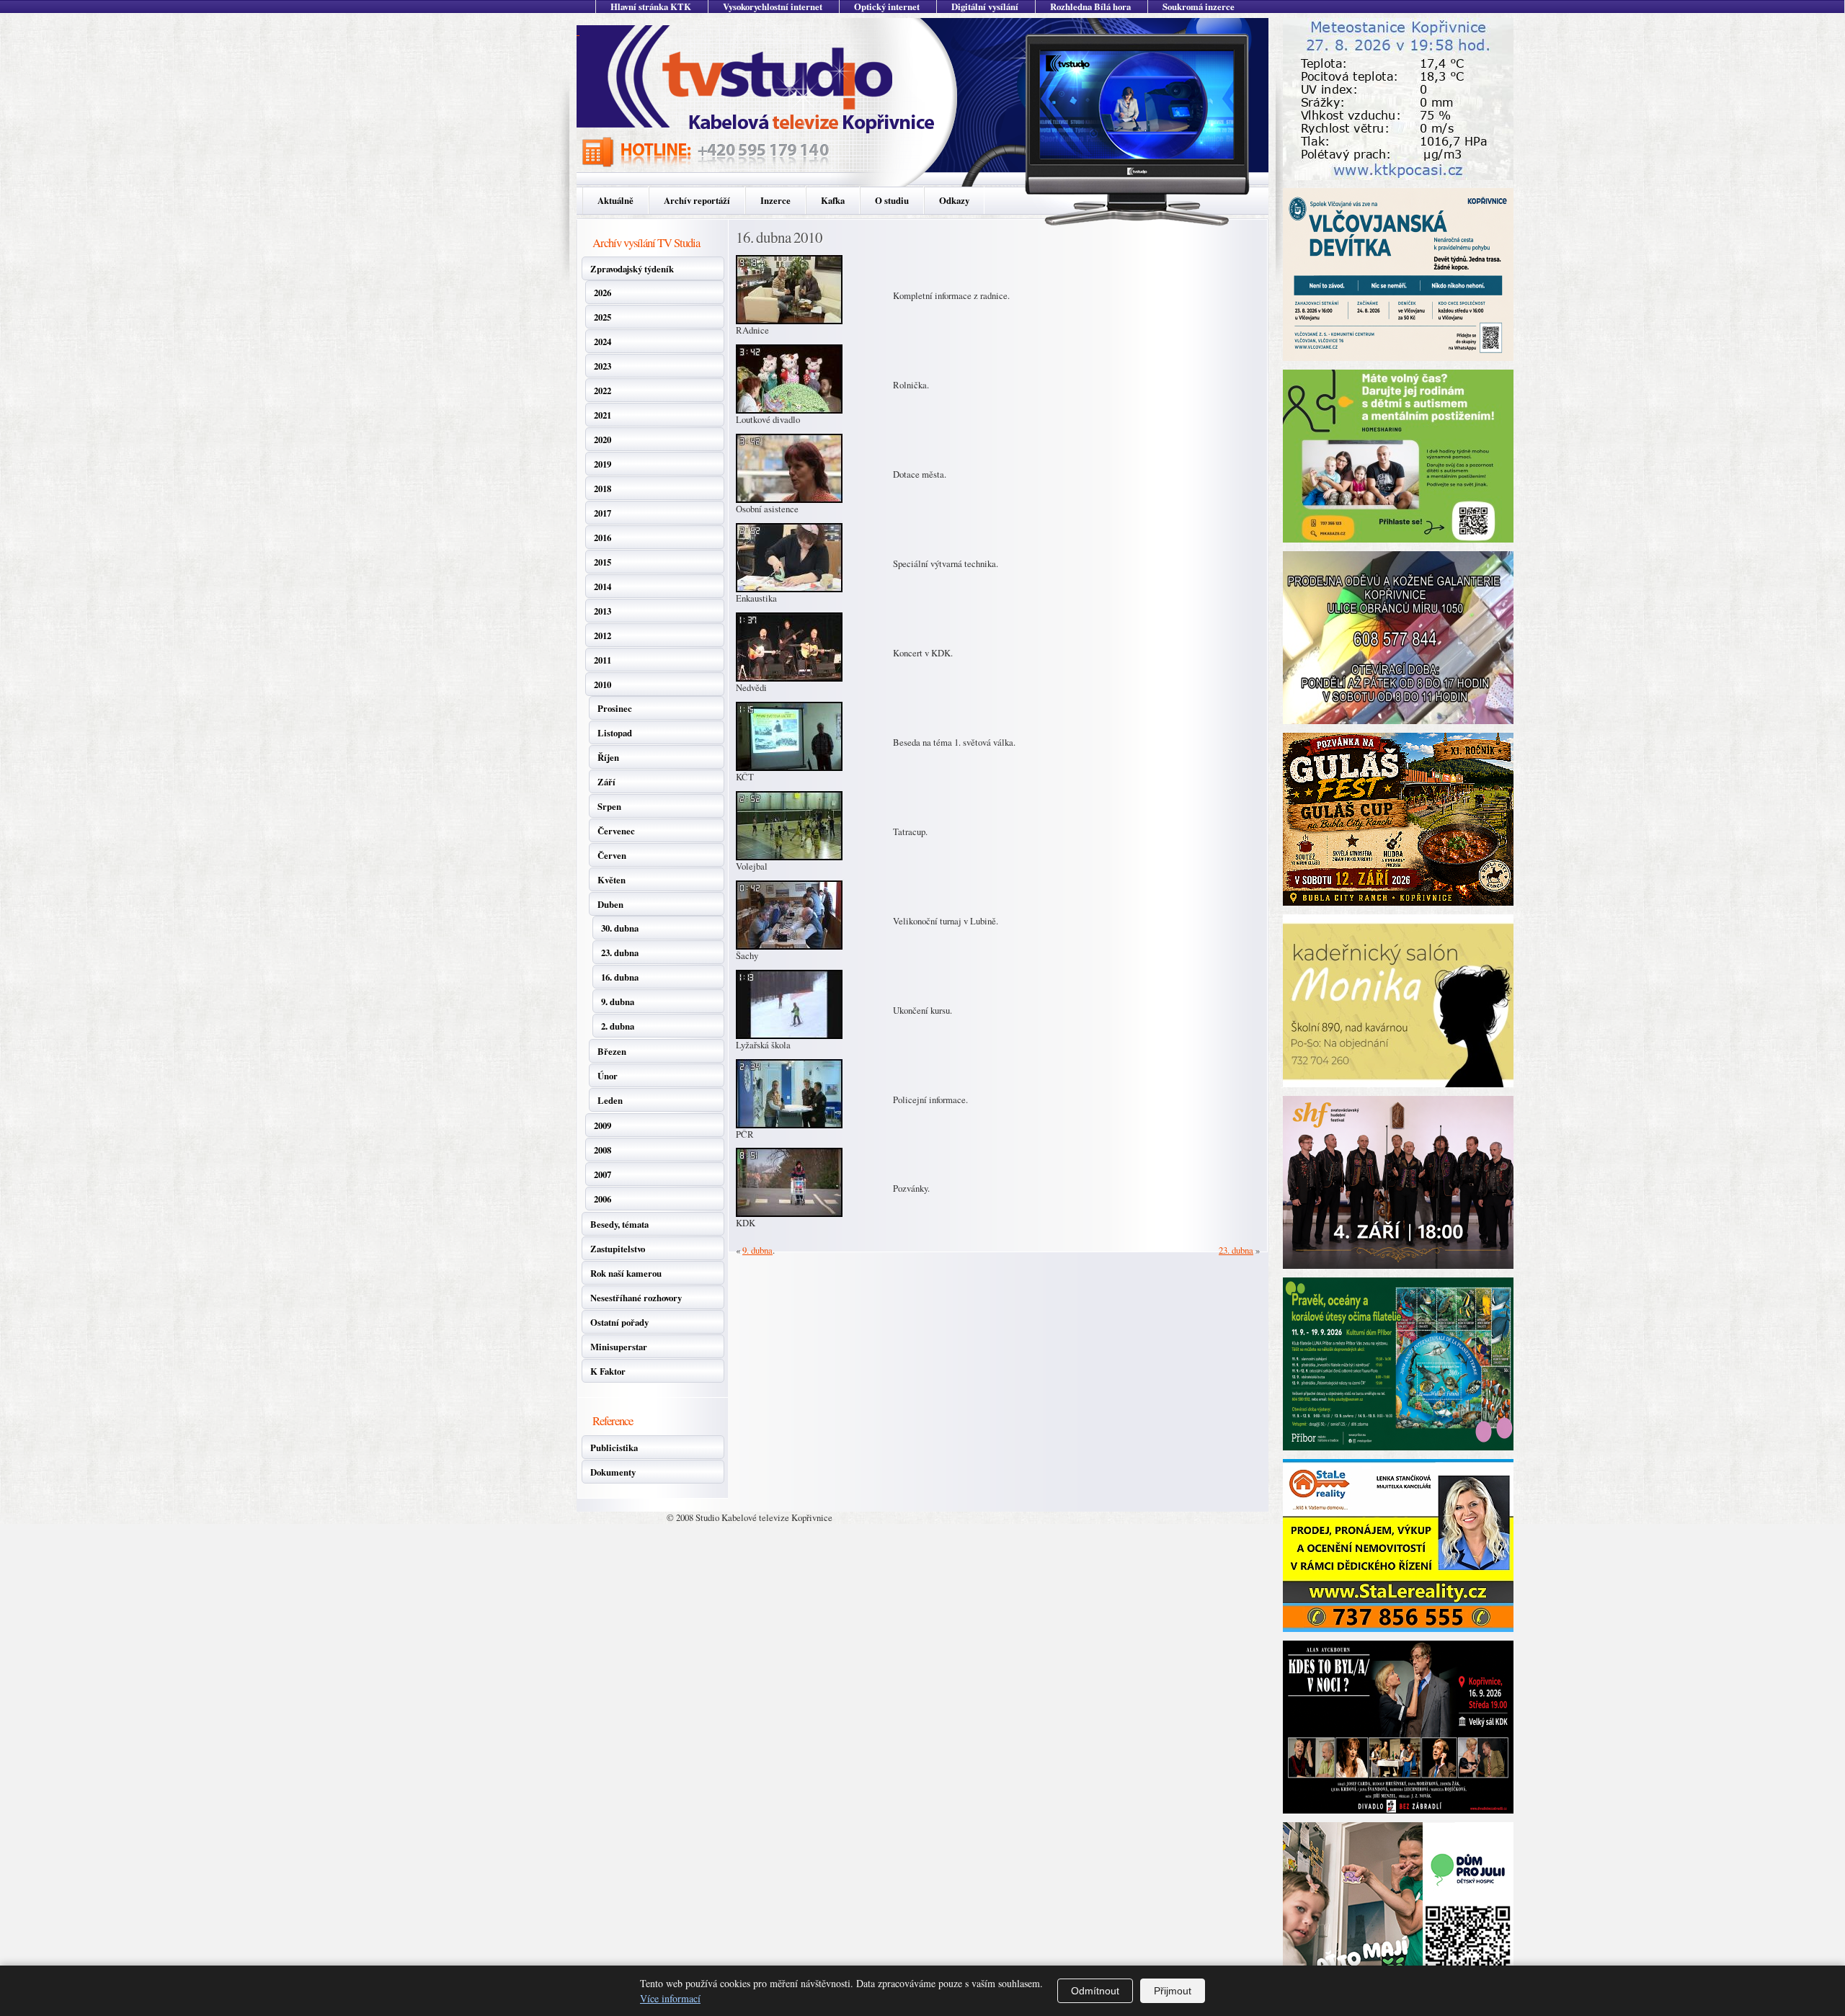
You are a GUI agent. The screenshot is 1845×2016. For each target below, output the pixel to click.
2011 (603, 660)
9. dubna (618, 1002)
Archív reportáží (697, 200)
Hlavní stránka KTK (651, 6)
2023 (603, 366)
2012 (603, 635)
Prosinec (615, 708)
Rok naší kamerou (626, 1273)
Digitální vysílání (985, 6)
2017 (603, 513)
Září (606, 782)
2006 (603, 1199)
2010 (603, 684)
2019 (603, 464)
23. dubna (620, 953)
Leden (610, 1100)
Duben (610, 904)
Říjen (608, 757)
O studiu (892, 200)
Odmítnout (1095, 1991)
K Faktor (608, 1371)
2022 (603, 391)
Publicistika (614, 1448)
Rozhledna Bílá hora (1090, 6)
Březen (612, 1051)
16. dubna (620, 977)
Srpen (609, 806)
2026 (603, 293)
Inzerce (775, 200)
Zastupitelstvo (618, 1249)
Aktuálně (615, 200)
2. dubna (618, 1026)
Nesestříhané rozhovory (636, 1298)
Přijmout (1173, 1991)
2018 (603, 489)
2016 (603, 538)
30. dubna (620, 928)
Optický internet (887, 6)
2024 (603, 342)
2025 (603, 317)
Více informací (670, 1998)
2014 (603, 586)
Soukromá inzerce (1199, 6)
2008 (603, 1150)
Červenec (616, 831)
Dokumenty (613, 1472)
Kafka (833, 200)
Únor (608, 1076)
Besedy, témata (619, 1224)
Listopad (615, 733)
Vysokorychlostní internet (773, 6)
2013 (603, 611)
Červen (612, 855)
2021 (603, 415)
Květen (612, 880)
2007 (603, 1174)
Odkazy (954, 200)
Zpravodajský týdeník (632, 269)
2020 (603, 440)
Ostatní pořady (619, 1322)
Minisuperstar (619, 1347)
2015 (603, 562)
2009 (603, 1125)
